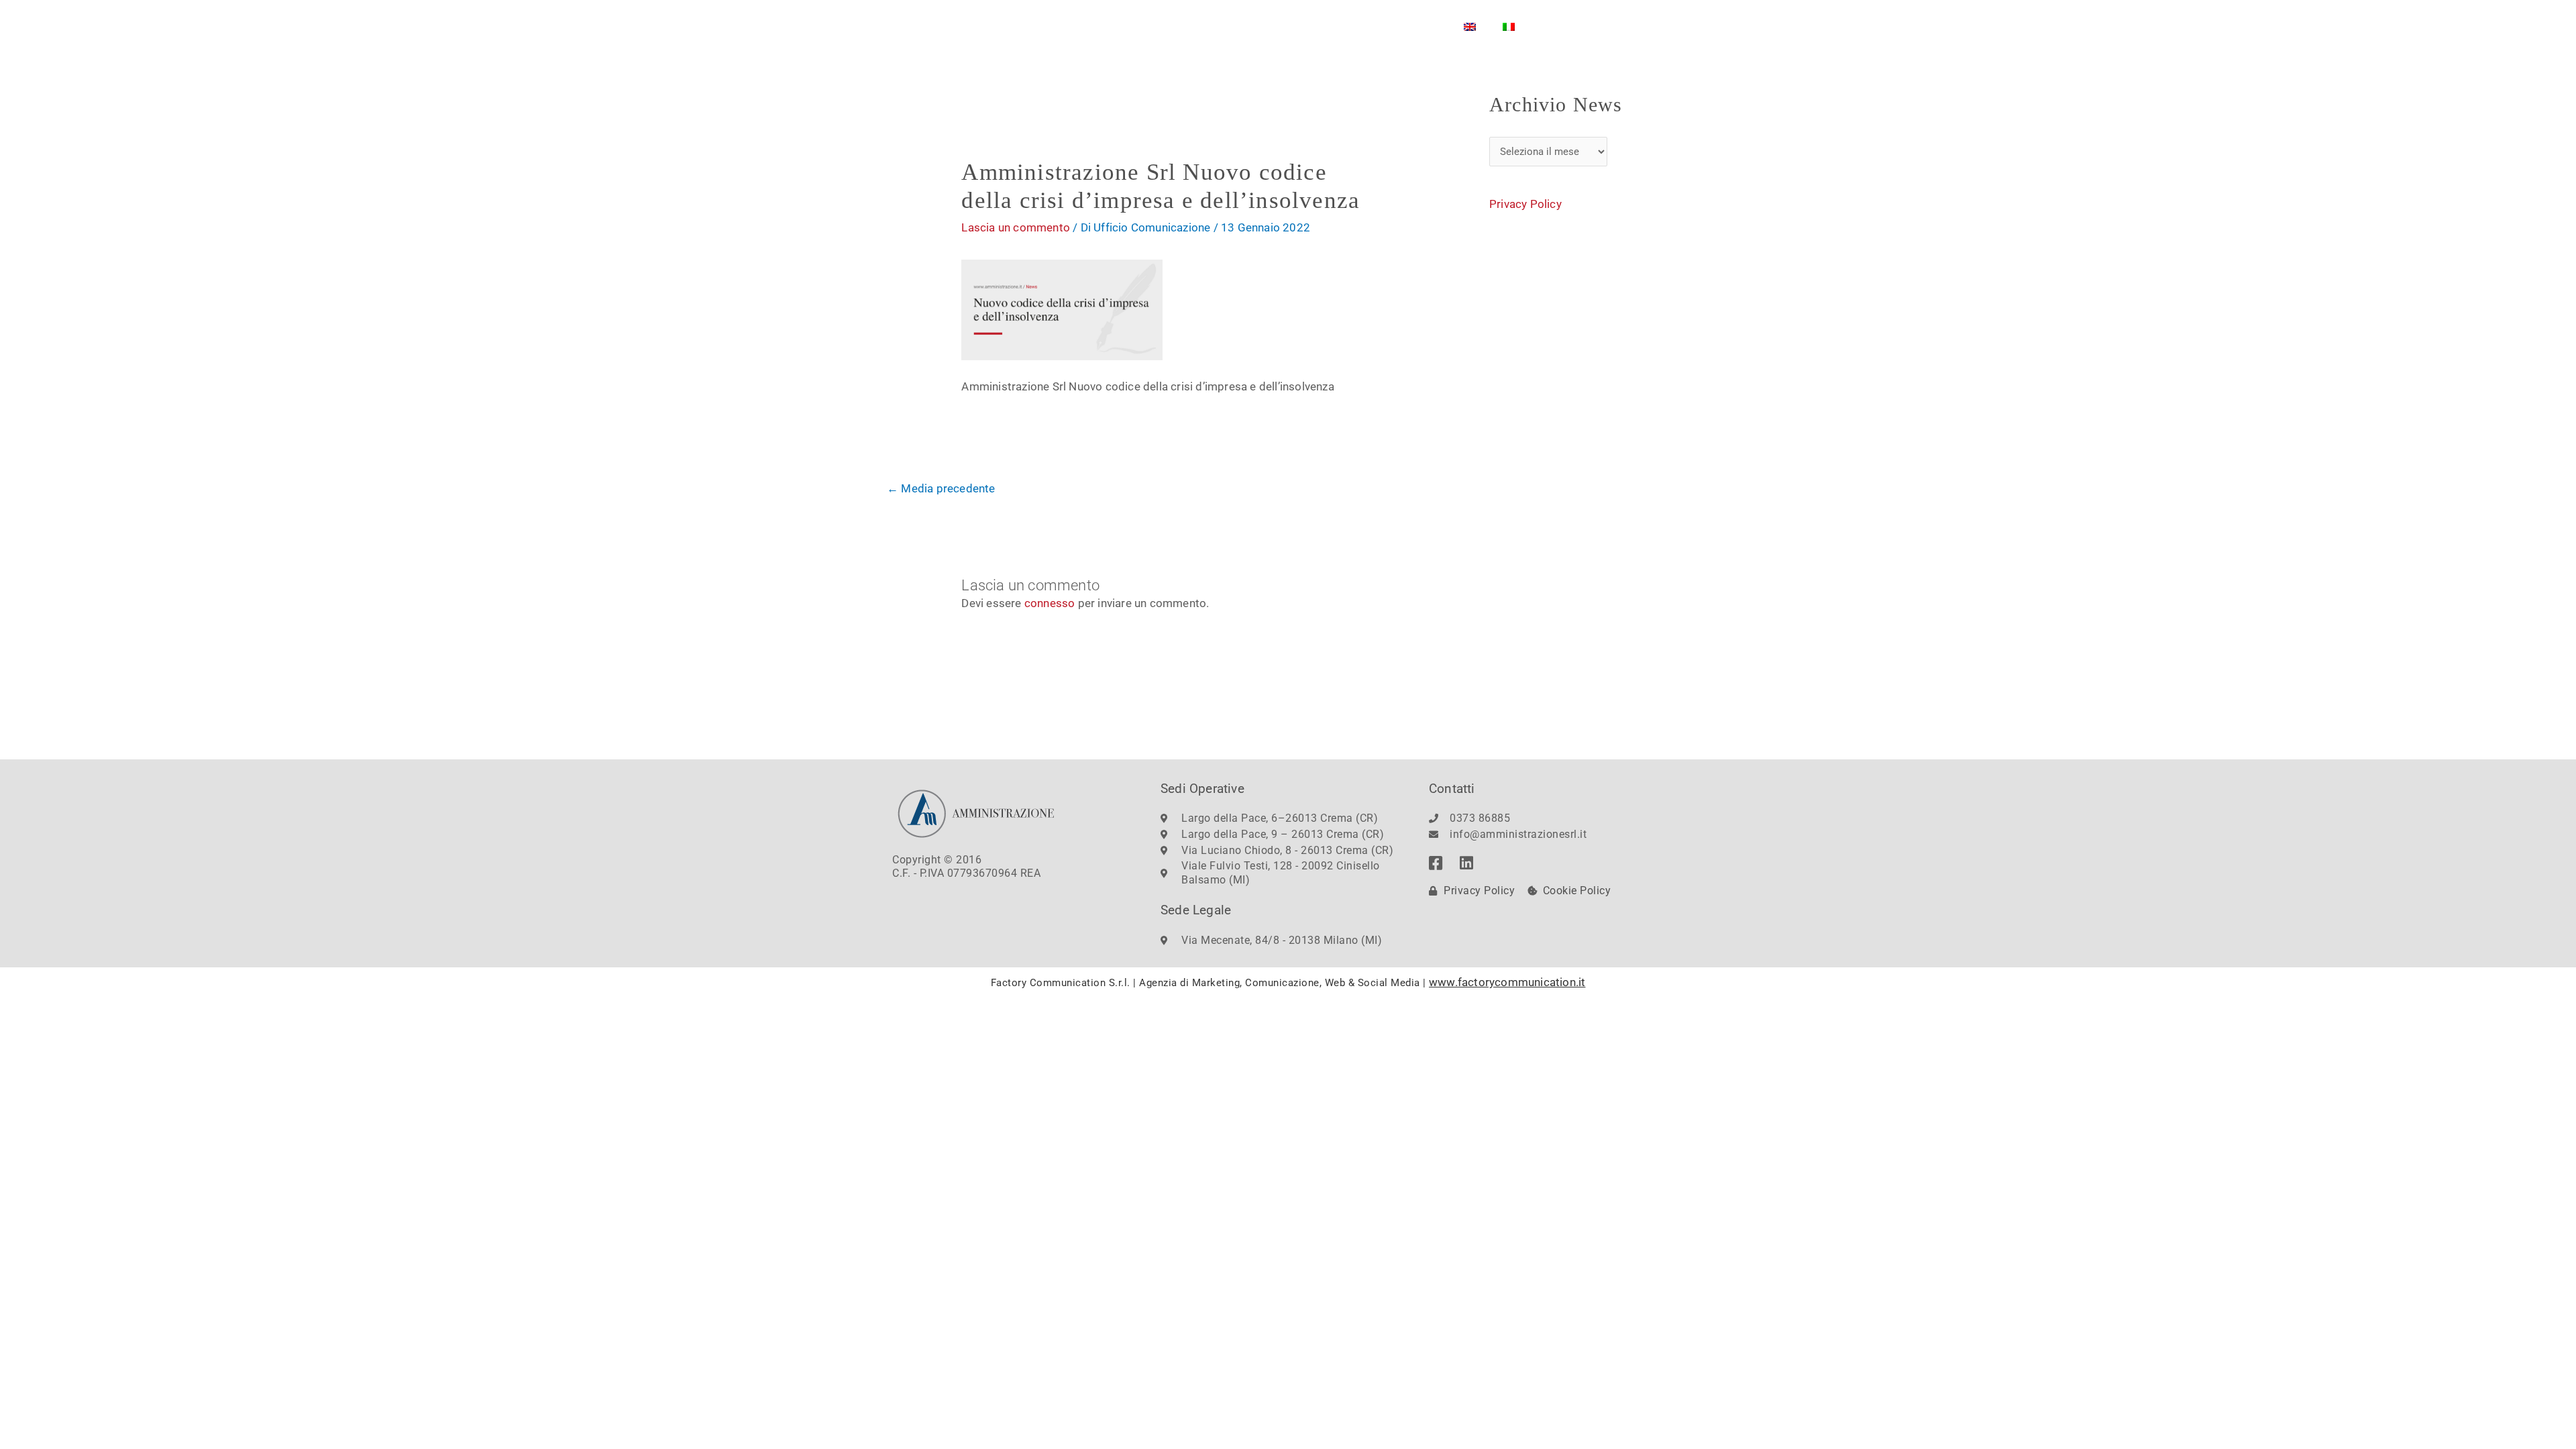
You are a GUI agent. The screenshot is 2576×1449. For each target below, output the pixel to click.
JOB (1372, 26)
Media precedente (941, 488)
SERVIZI (1227, 26)
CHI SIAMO (1141, 26)
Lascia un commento (1016, 227)
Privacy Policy (1525, 204)
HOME (1073, 26)
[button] (1660, 22)
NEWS (1423, 26)
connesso (1050, 603)
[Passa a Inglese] (1470, 27)
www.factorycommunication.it (1507, 982)
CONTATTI (1310, 26)
